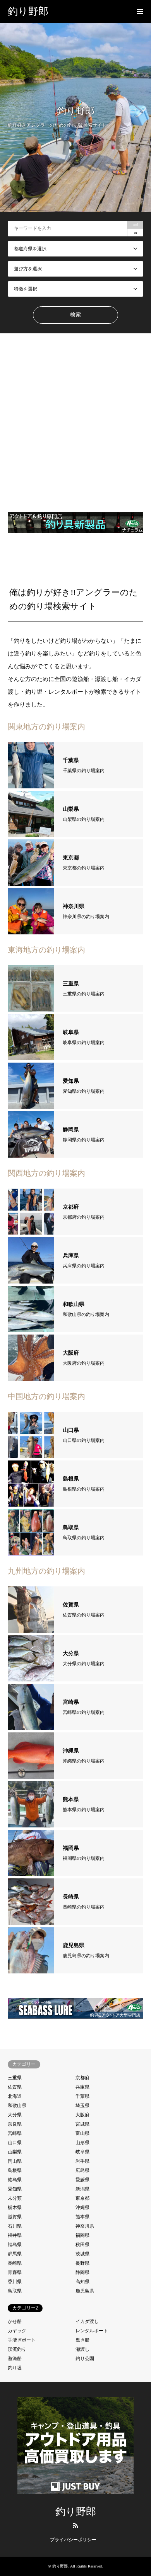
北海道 (15, 2096)
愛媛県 (82, 2180)
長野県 (82, 2263)
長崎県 (15, 2263)
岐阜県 (82, 2152)
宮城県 (82, 2124)
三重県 (15, 2078)
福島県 (15, 2245)
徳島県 (15, 2180)
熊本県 (82, 2217)
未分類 (15, 2198)
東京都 (82, 2198)
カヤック (17, 2331)
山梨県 (15, 2152)
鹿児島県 (85, 2291)
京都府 (82, 2078)
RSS (75, 2525)
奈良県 (15, 2124)
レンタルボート (92, 2331)
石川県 (15, 2226)
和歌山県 (17, 2106)
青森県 (15, 2272)
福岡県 (82, 2235)
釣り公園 (85, 2359)
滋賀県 (15, 2217)
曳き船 (82, 2340)
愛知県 (15, 2189)
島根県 (15, 2170)
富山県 (82, 2133)
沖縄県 (82, 2208)
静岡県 (82, 2272)
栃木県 (15, 2208)
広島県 (82, 2170)
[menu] (139, 12)
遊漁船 (15, 2359)
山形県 (82, 2143)
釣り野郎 (76, 2512)
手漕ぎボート (22, 2340)
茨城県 (82, 2254)
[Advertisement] (75, 420)
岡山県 (15, 2161)
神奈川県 (85, 2226)
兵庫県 (82, 2087)
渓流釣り (17, 2349)
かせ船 (15, 2321)
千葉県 (82, 2096)
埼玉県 (82, 2106)
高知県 (82, 2282)
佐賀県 (15, 2087)
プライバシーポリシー (73, 2540)
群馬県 (15, 2254)
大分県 (15, 2115)
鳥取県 (15, 2291)
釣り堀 (15, 2368)
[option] (75, 117)
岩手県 (82, 2161)
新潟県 (82, 2189)
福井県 (15, 2235)
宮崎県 (15, 2133)
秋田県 (82, 2245)
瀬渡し (82, 2349)
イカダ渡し (87, 2321)
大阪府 (82, 2115)
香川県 (15, 2282)
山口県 (15, 2143)
